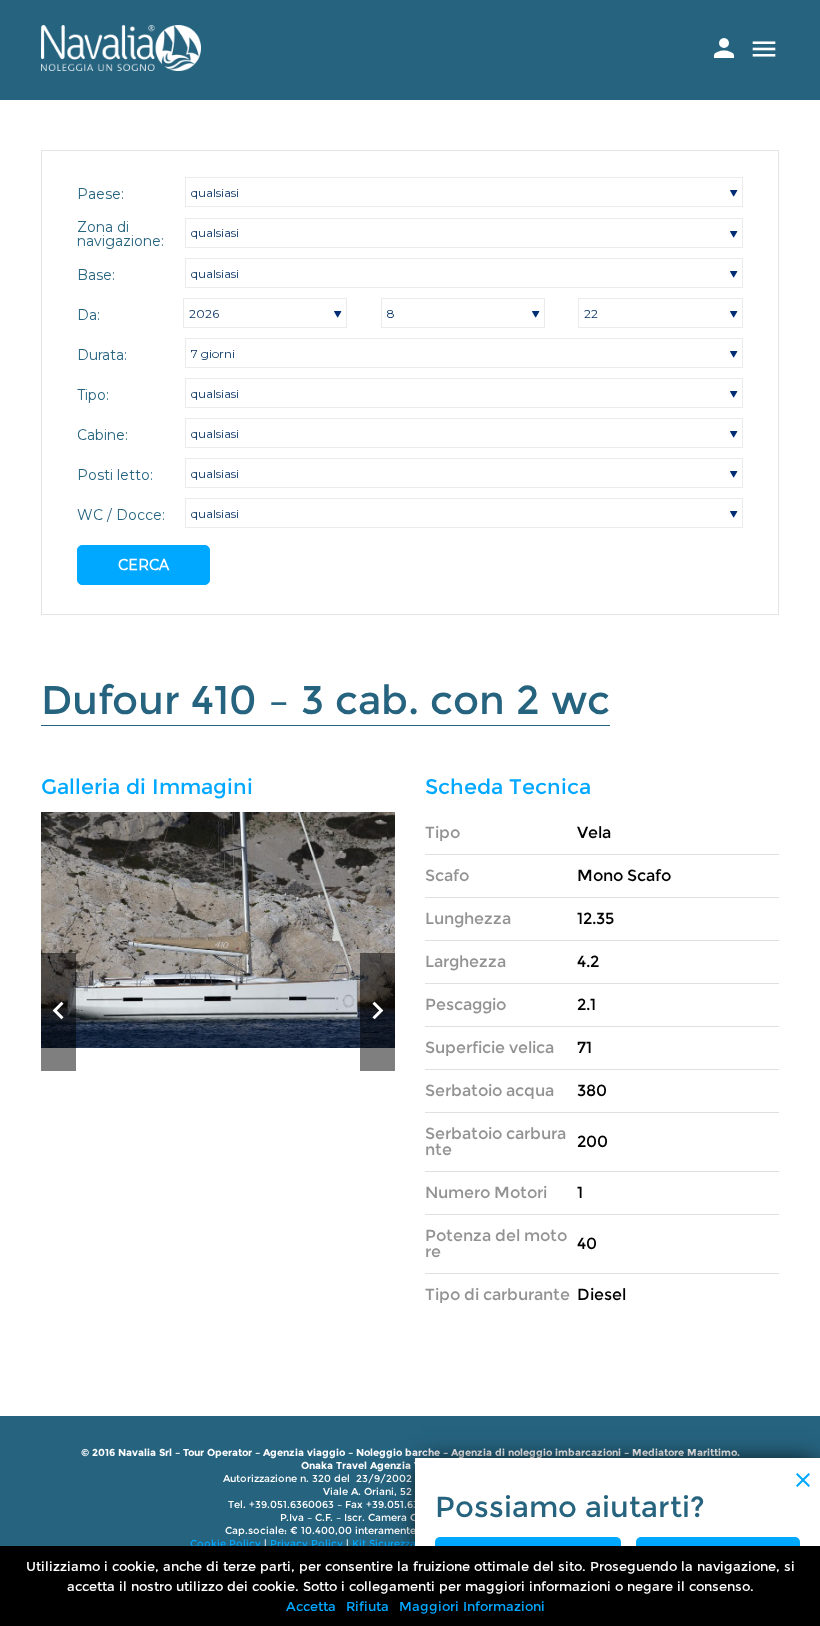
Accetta (311, 1606)
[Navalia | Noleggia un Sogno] (121, 65)
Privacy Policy (306, 1543)
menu (764, 49)
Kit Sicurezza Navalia (404, 1543)
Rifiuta (367, 1606)
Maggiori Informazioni (472, 1606)
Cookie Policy (225, 1543)
